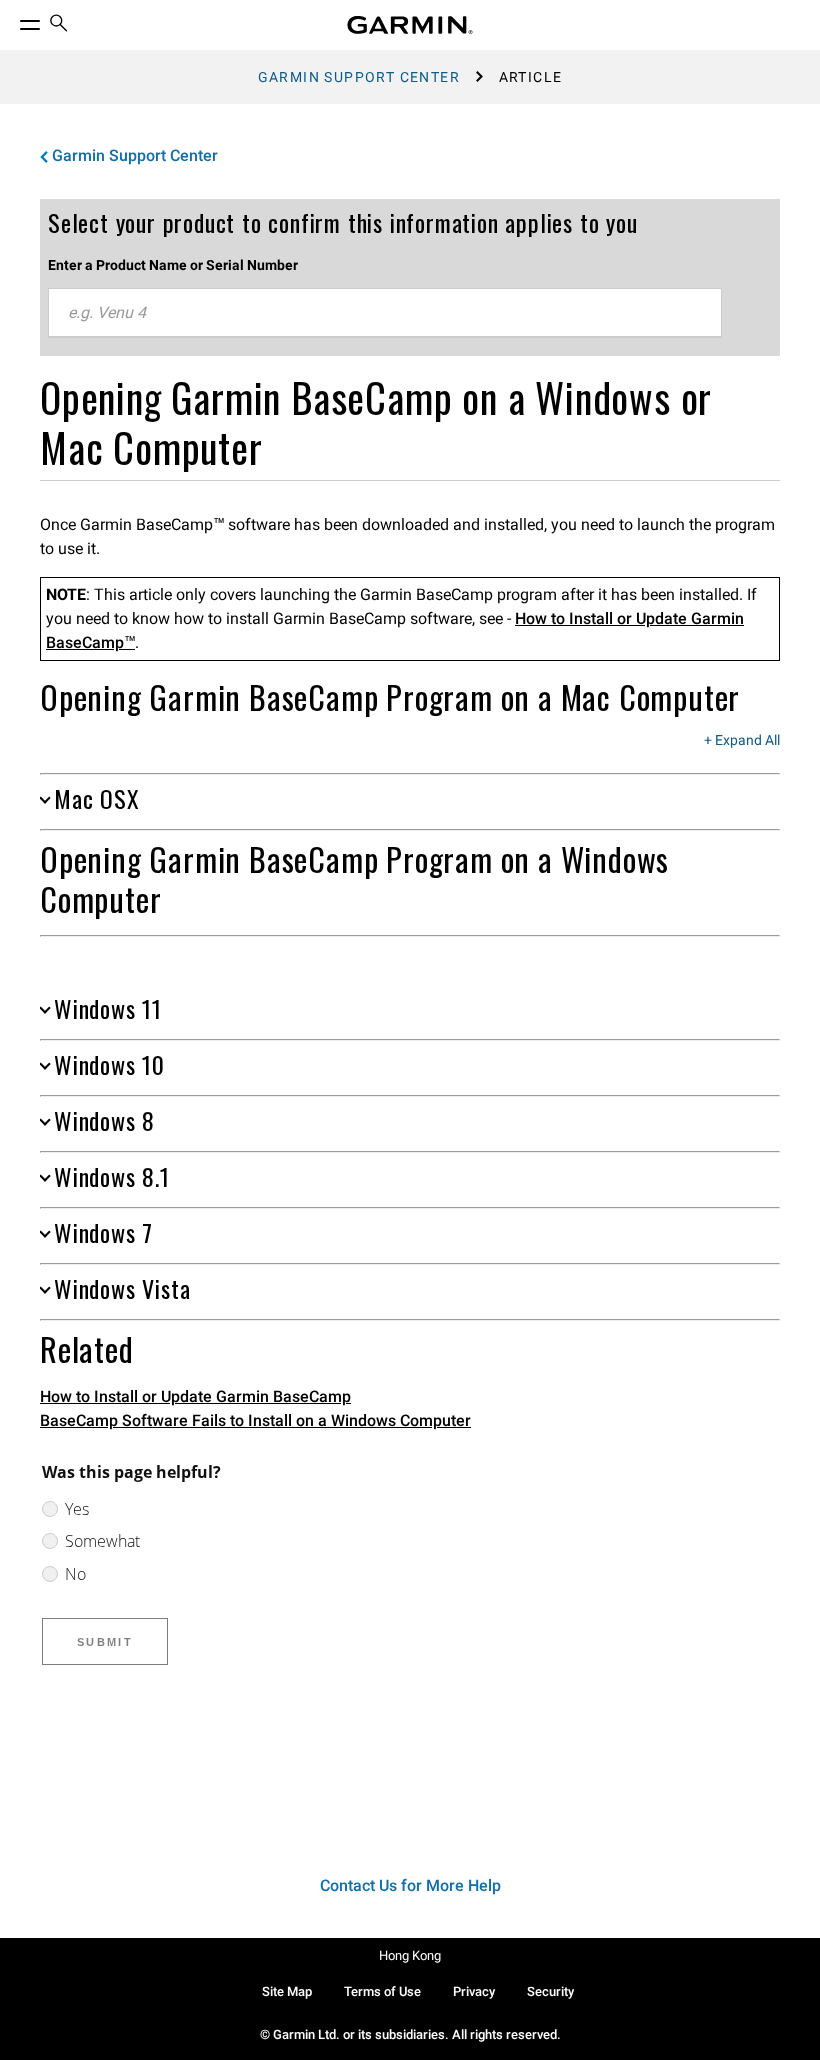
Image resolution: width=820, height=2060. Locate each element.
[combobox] (385, 313)
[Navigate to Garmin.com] (410, 25)
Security (550, 1991)
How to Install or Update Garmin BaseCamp (195, 1396)
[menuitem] (59, 25)
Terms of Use (382, 1991)
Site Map (287, 1991)
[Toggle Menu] (12, 20)
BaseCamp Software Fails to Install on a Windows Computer (255, 1420)
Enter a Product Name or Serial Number (173, 265)
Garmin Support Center (359, 77)
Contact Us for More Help (410, 1885)
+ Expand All (742, 741)
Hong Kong (410, 1955)
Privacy (474, 1991)
